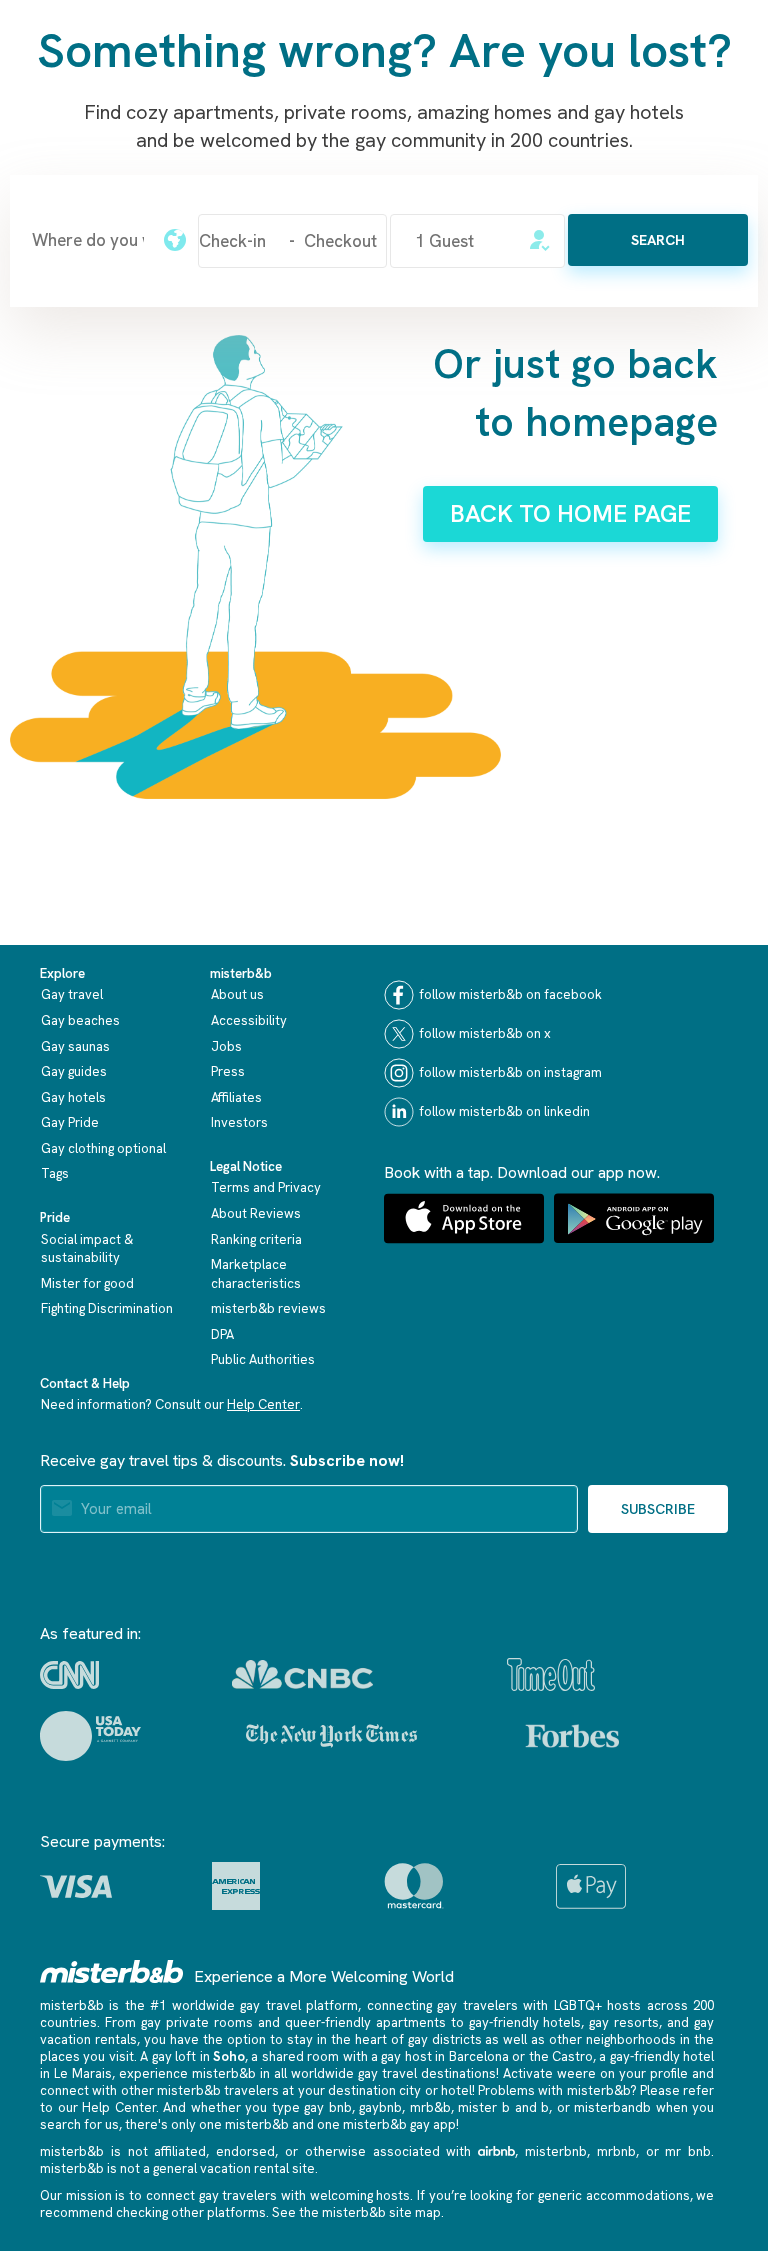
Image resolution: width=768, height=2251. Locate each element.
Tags (55, 1173)
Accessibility (249, 1020)
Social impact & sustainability (87, 1249)
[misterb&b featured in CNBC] (302, 1674)
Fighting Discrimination (107, 1308)
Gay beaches (80, 1020)
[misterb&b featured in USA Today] (90, 1736)
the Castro (561, 2056)
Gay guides (74, 1071)
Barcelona (479, 2056)
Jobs (226, 1046)
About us (237, 994)
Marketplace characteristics (256, 1274)
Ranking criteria (256, 1239)
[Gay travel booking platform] (112, 1971)
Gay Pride (70, 1122)
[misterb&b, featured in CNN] (69, 1675)
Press (228, 1071)
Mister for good (87, 1283)
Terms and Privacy (266, 1187)
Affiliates (236, 1097)
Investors (239, 1122)
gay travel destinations (427, 2073)
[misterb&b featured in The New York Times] (331, 1736)
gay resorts (624, 2022)
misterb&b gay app (399, 2124)
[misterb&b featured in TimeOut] (551, 1674)
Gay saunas (75, 1046)
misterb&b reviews (268, 1308)
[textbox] (88, 240)
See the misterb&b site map (356, 2212)
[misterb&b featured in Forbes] (572, 1736)
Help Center (263, 1404)
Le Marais (83, 2073)
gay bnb (328, 2107)
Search (658, 240)
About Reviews (256, 1213)
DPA (222, 1334)
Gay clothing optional (103, 1148)
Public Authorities (263, 1359)
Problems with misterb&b (554, 2090)
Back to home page (570, 513)
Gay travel (72, 994)
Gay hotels (73, 1097)
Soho (229, 2056)
